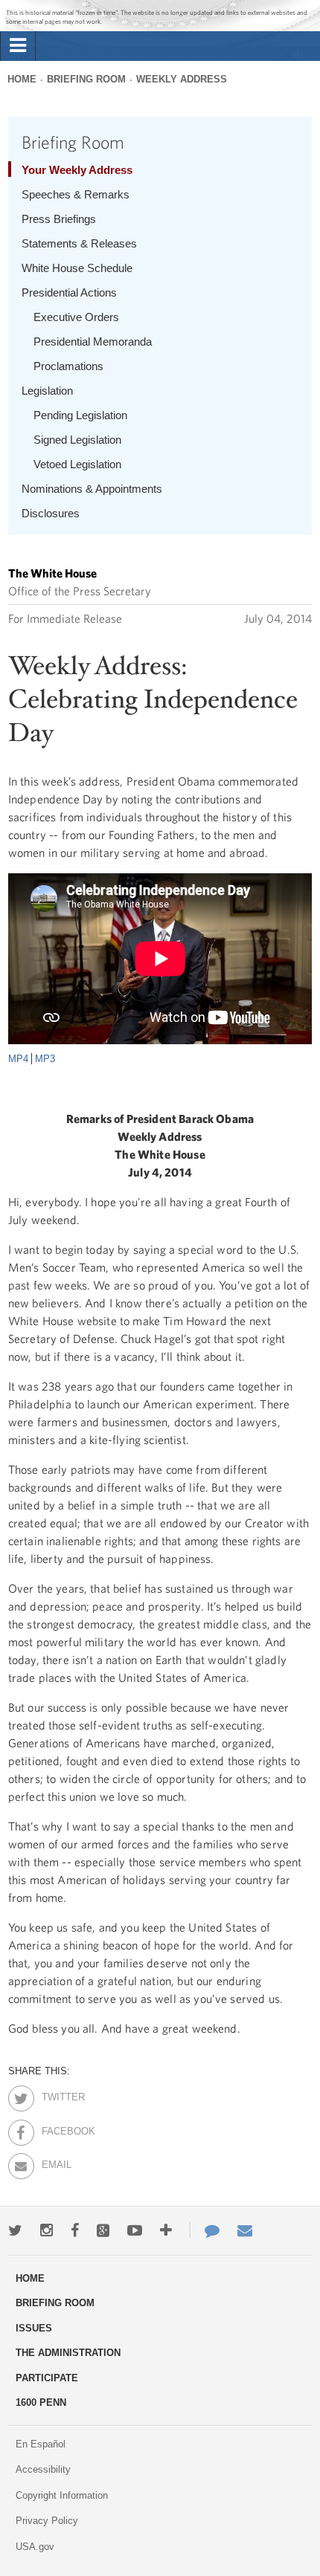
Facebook (55, 2129)
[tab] (18, 46)
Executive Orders (76, 317)
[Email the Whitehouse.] (245, 2230)
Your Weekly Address (77, 170)
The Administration (68, 2353)
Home (22, 79)
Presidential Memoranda (93, 342)
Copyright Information (62, 2495)
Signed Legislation (77, 440)
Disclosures (51, 513)
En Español (41, 2444)
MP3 (45, 1059)
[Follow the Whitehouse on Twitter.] (15, 2230)
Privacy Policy (47, 2521)
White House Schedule (77, 268)
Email (55, 2162)
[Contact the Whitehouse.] (205, 2230)
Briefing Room (86, 79)
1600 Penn (41, 2402)
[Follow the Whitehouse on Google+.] (103, 2230)
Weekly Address (182, 79)
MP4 (18, 1059)
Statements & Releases (79, 243)
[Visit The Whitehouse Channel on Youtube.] (135, 2230)
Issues (34, 2328)
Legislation (47, 391)
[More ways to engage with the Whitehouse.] (166, 2230)
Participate (47, 2378)
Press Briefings (59, 219)
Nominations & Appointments (92, 489)
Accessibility (43, 2469)
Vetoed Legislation (77, 464)
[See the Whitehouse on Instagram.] (47, 2230)
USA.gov (35, 2547)
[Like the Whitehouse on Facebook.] (75, 2230)
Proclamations (68, 366)
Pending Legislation (80, 415)
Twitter (55, 2094)
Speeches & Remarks (76, 194)
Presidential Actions (69, 292)
